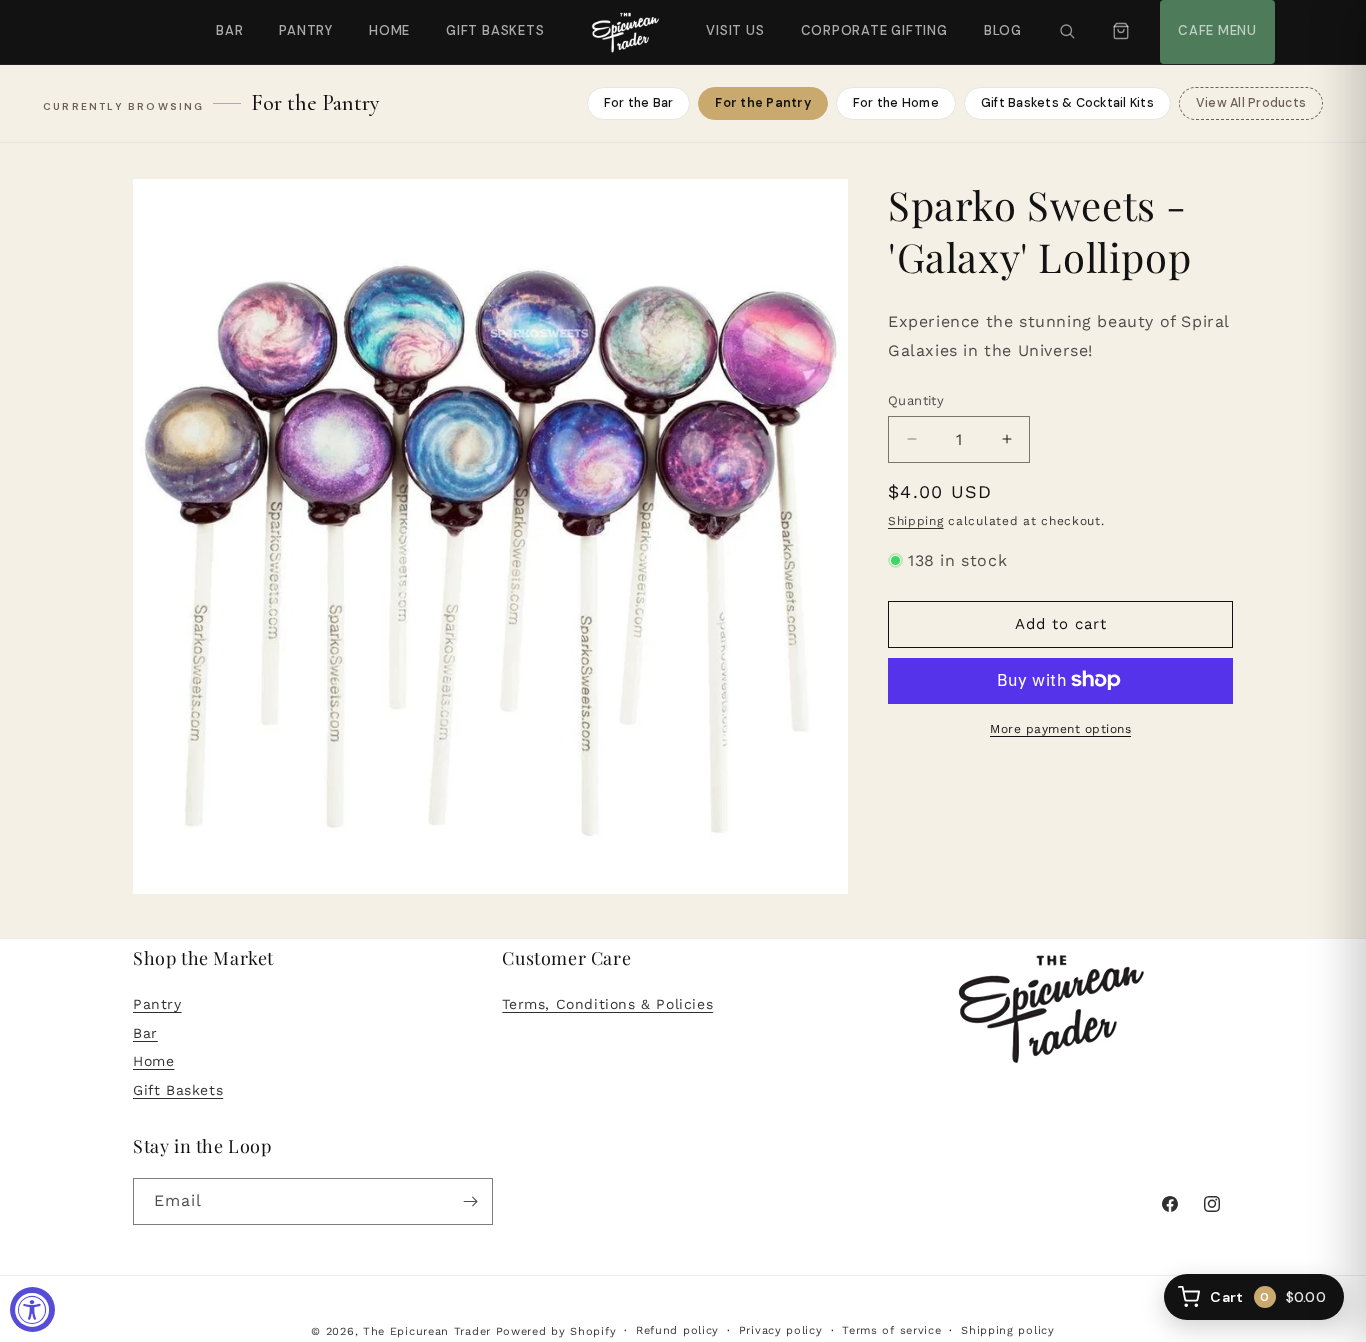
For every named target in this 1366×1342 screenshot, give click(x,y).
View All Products (1251, 103)
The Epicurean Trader (427, 1331)
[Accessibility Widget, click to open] (32, 1309)
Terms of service (891, 1330)
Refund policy (677, 1330)
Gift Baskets (495, 30)
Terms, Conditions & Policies (607, 1004)
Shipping (916, 521)
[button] (1067, 32)
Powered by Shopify (556, 1331)
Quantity (916, 399)
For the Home (896, 103)
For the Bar (639, 103)
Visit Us (733, 19)
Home (389, 30)
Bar (229, 30)
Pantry (306, 30)
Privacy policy (781, 1330)
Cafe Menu (1215, 19)
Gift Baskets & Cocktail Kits (1067, 103)
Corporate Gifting (865, 19)
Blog (1003, 30)
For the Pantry (763, 103)
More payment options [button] (1060, 728)
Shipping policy (1008, 1330)
